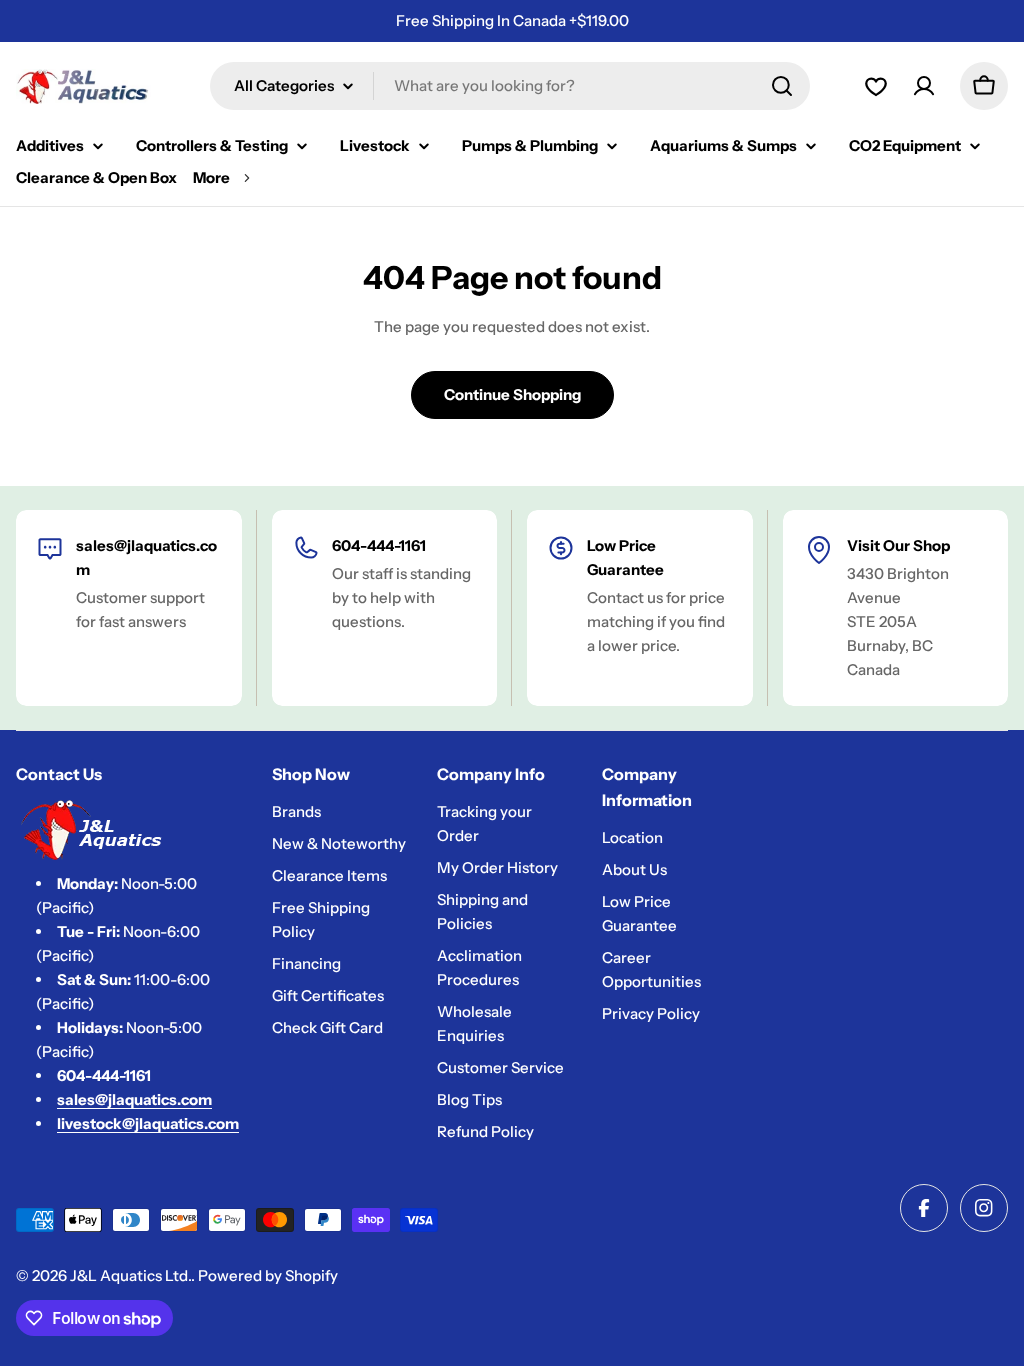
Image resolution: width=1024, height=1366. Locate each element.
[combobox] (510, 86)
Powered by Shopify (268, 1275)
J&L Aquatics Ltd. (130, 1275)
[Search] (782, 86)
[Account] (876, 86)
